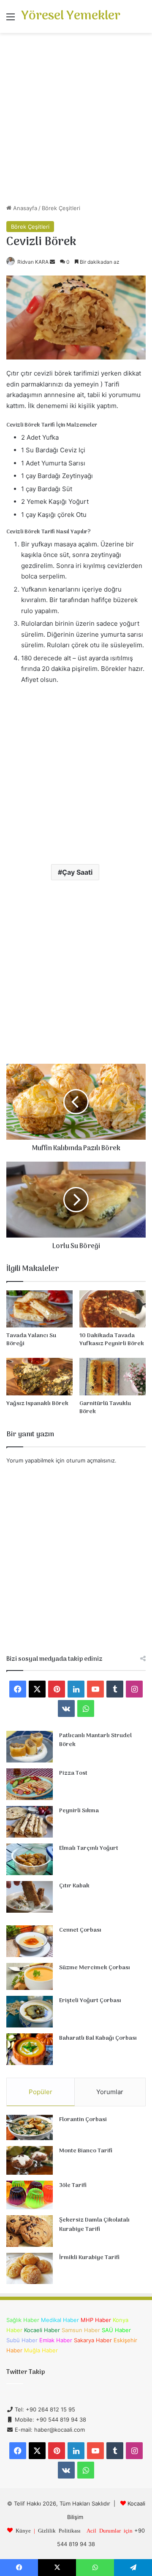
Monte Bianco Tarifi (86, 2151)
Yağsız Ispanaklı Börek (37, 1404)
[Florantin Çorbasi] (30, 2128)
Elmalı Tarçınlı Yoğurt (89, 1848)
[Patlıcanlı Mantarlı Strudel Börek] (30, 1747)
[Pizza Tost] (30, 1784)
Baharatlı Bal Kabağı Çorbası (98, 2038)
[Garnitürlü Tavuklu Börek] (113, 1377)
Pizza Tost (73, 1773)
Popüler (41, 2092)
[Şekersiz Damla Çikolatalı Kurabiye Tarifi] (30, 2231)
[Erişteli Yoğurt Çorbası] (30, 2012)
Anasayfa (24, 208)
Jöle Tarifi (73, 2185)
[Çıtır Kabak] (30, 1897)
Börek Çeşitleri (61, 208)
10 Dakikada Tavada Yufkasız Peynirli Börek (112, 1340)
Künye (23, 2530)
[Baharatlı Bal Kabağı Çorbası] (30, 2049)
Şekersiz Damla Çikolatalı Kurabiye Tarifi (94, 2225)
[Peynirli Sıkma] (30, 1822)
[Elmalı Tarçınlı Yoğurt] (30, 1859)
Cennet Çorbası (80, 1930)
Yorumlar (110, 2092)
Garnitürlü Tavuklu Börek (105, 1408)
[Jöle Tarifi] (30, 2195)
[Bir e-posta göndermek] (52, 262)
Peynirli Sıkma (79, 1811)
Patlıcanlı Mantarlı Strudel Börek (95, 1740)
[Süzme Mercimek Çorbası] (30, 1976)
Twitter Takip (26, 2372)
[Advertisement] (76, 122)
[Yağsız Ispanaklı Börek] (39, 1377)
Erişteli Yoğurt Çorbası (90, 2001)
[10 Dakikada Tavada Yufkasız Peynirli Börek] (113, 1309)
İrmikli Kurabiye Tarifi (89, 2258)
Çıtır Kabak (74, 1886)
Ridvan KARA (33, 262)
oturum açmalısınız (91, 1460)
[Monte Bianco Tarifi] (30, 2160)
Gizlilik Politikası (59, 2530)
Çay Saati (77, 872)
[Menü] (11, 20)
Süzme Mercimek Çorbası (95, 1968)
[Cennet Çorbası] (30, 1941)
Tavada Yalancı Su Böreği (31, 1340)
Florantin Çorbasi (83, 2120)
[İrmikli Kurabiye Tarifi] (30, 2268)
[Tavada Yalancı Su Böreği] (39, 1309)
